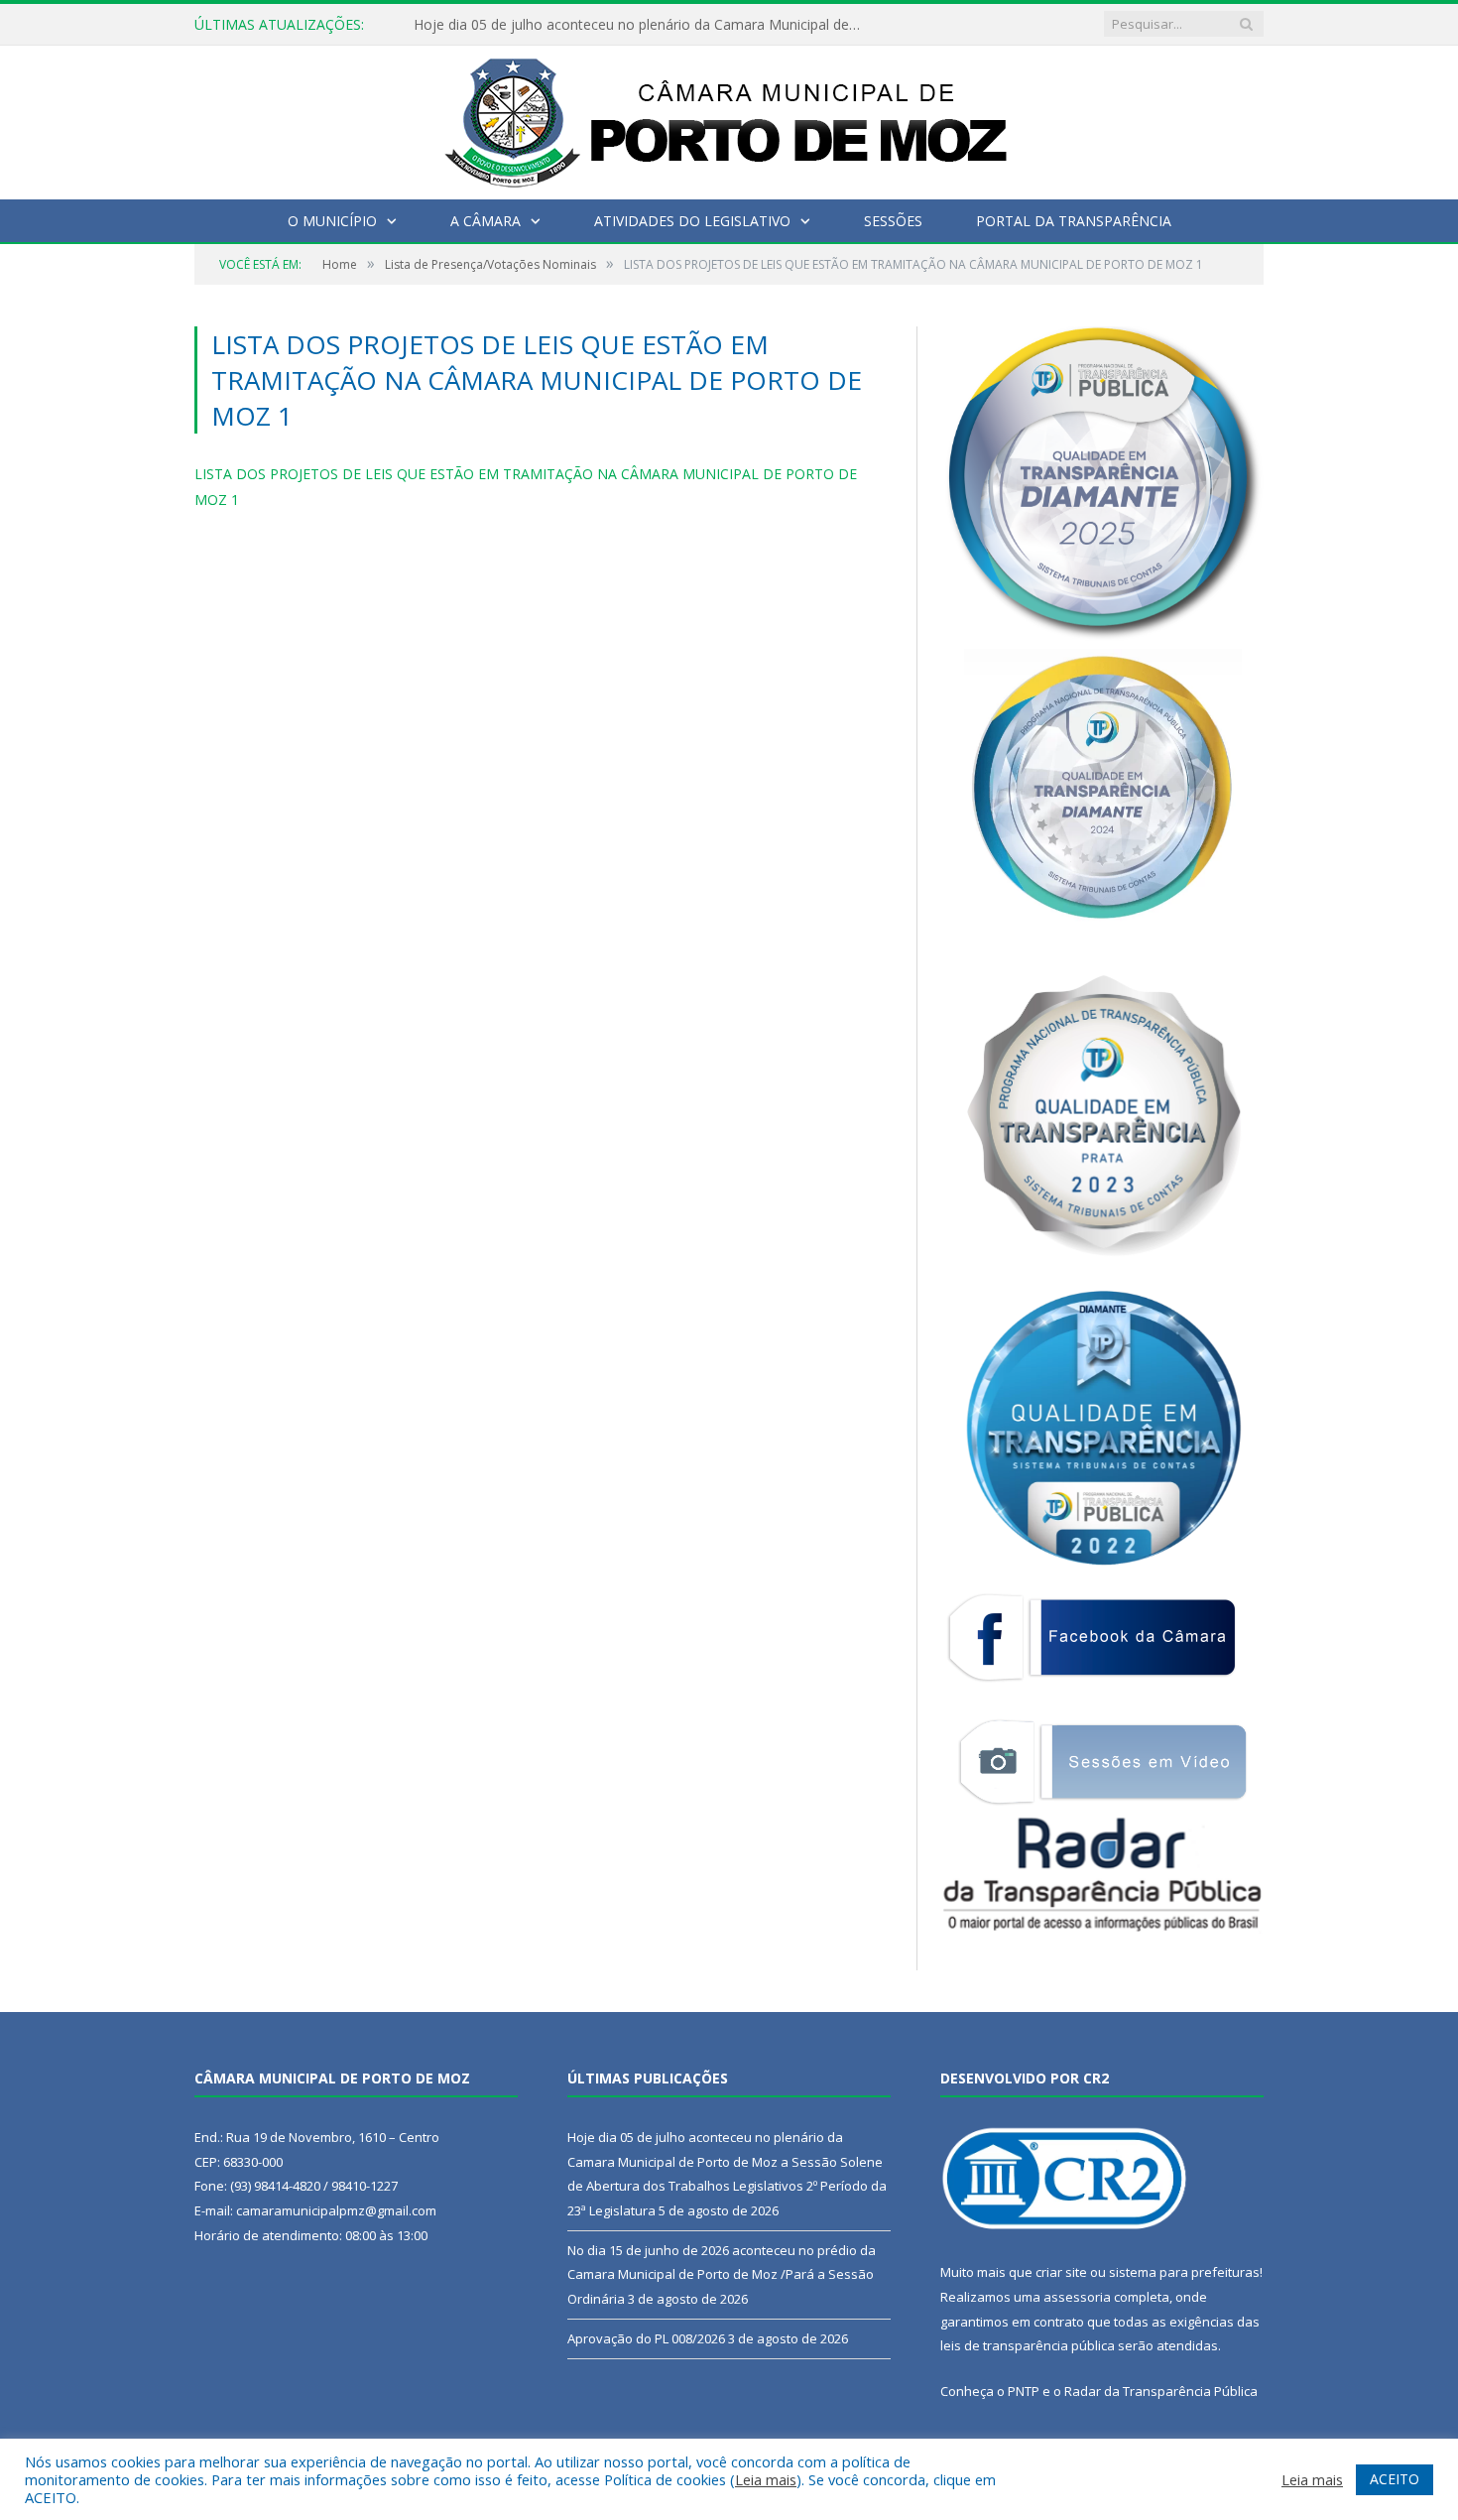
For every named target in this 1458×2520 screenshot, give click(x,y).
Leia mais (766, 2479)
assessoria (1077, 2297)
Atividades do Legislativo (692, 221)
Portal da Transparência (1074, 221)
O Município (332, 221)
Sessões (893, 221)
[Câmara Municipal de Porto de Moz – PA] (729, 118)
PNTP (1024, 2391)
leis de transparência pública (1028, 2345)
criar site (1061, 2272)
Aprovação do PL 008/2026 (646, 2338)
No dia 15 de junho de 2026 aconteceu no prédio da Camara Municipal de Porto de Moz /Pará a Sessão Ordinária (722, 2274)
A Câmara (486, 221)
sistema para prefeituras (1184, 2272)
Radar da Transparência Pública (1161, 2391)
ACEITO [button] (1395, 2479)
